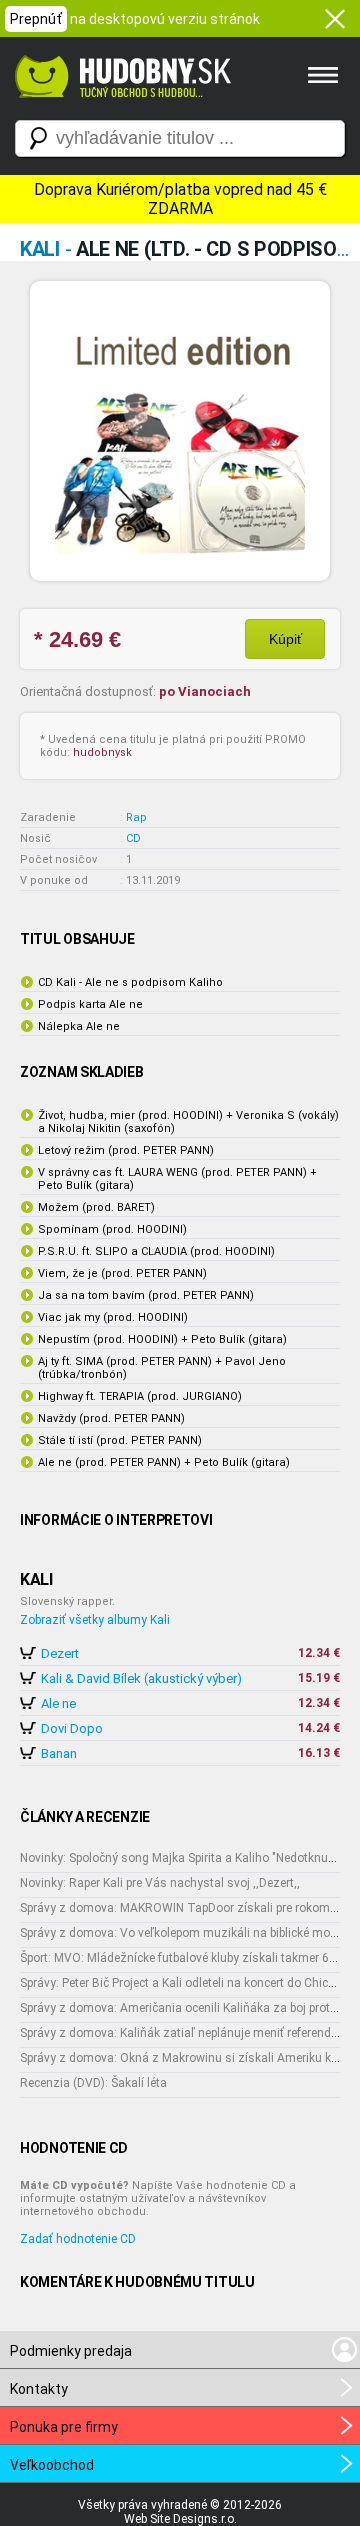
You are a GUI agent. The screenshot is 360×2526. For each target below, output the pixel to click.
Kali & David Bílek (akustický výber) (141, 1678)
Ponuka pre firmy (64, 2427)
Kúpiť (285, 639)
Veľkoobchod (52, 2465)
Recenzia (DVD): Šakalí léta (93, 2083)
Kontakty (39, 2389)
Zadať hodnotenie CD (78, 2239)
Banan (59, 1753)
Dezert (60, 1653)
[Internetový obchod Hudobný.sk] (120, 108)
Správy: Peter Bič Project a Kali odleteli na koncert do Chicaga (184, 1983)
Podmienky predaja (71, 2351)
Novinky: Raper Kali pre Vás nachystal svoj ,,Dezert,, (160, 1883)
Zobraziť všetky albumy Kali (95, 1620)
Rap (136, 817)
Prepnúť (36, 19)
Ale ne (58, 1703)
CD (133, 838)
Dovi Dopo (72, 1728)
